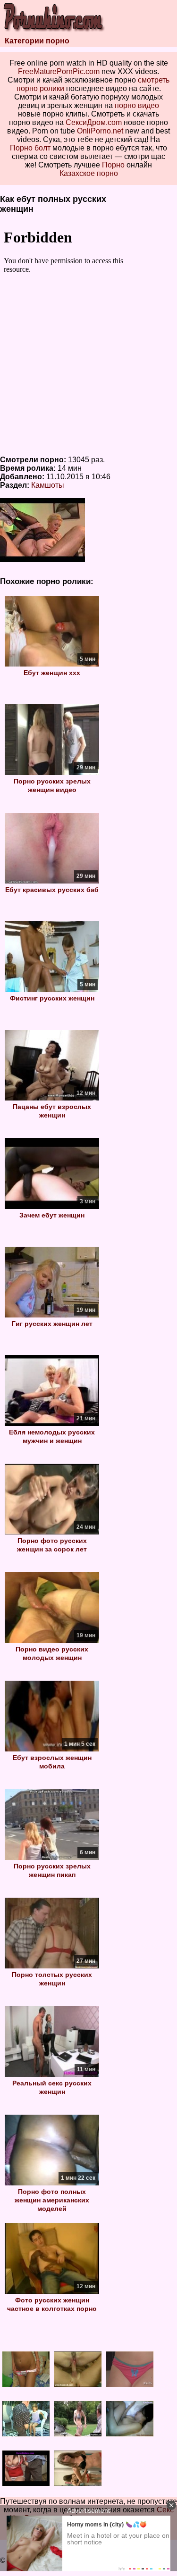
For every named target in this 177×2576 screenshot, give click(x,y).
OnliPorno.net (100, 131)
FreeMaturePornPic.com (59, 71)
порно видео (137, 105)
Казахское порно (89, 173)
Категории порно (37, 41)
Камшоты (48, 485)
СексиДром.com (94, 122)
